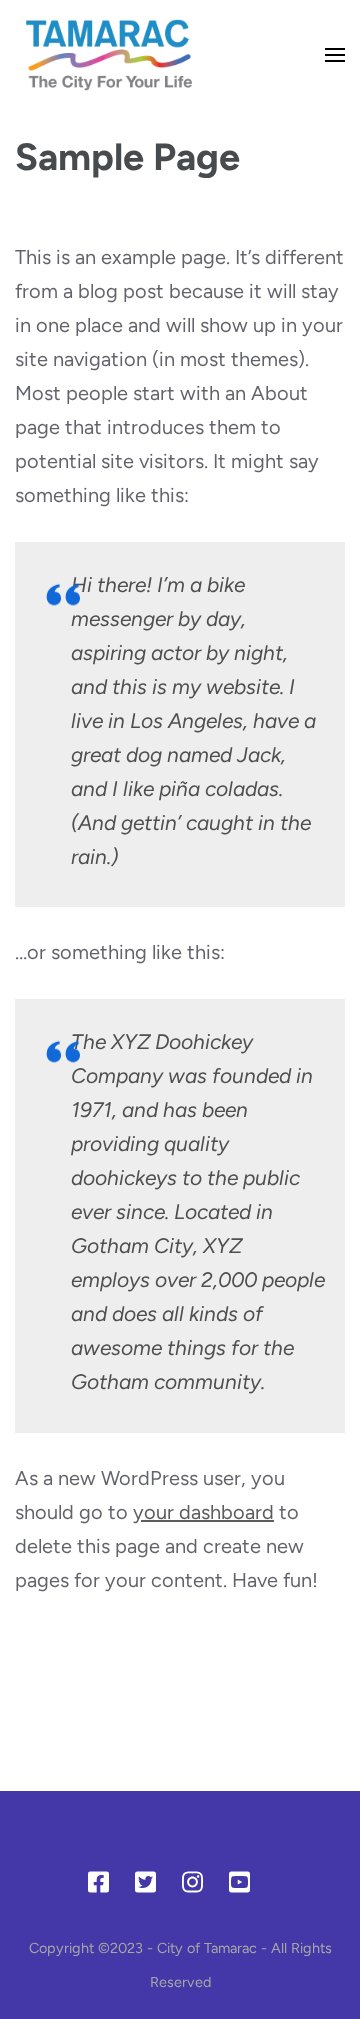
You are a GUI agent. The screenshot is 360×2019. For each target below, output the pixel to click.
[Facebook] (98, 1886)
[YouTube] (239, 1886)
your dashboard (203, 1512)
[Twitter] (145, 1886)
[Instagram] (192, 1886)
